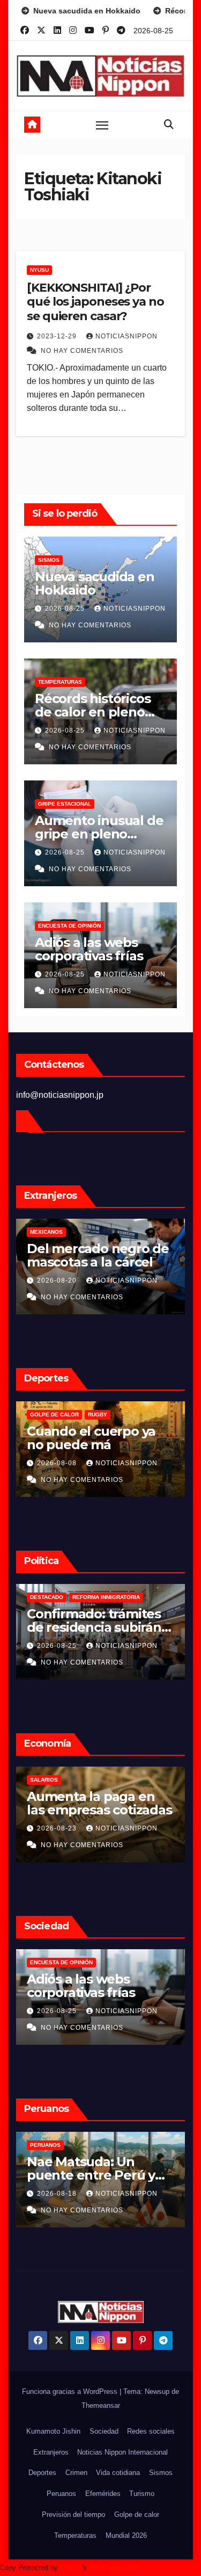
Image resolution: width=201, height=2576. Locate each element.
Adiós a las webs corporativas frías (89, 949)
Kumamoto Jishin (53, 2431)
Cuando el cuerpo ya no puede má (91, 1438)
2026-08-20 (58, 1280)
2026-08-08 (58, 1463)
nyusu (39, 270)
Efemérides (103, 2494)
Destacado (47, 1597)
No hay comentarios (82, 351)
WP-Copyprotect (114, 2568)
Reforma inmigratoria (106, 1597)
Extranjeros (51, 2452)
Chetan (71, 2568)
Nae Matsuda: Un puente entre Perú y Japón (91, 2175)
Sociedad (104, 2431)
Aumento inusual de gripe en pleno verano (99, 834)
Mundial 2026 (126, 2535)
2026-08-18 (58, 2194)
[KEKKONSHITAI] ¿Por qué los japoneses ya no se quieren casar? (95, 302)
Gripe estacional (65, 804)
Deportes (42, 2473)
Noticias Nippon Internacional (122, 2452)
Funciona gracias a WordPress (71, 2392)
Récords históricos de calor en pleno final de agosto (92, 712)
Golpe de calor (54, 1414)
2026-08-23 (58, 1828)
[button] (169, 125)
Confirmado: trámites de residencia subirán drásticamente (94, 1627)
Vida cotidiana (118, 2473)
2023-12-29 (58, 336)
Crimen (76, 2473)
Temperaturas (60, 682)
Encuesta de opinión (69, 926)
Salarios (44, 1780)
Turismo (142, 2494)
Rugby (98, 1414)
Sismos (49, 560)
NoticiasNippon (126, 336)
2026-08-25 (66, 609)
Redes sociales (151, 2431)
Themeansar (101, 2405)
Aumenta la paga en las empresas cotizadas (99, 1803)
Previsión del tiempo (73, 2515)
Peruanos (45, 2145)
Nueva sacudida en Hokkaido (95, 583)
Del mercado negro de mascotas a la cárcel (98, 1255)
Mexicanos (46, 1232)
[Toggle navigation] (102, 125)
